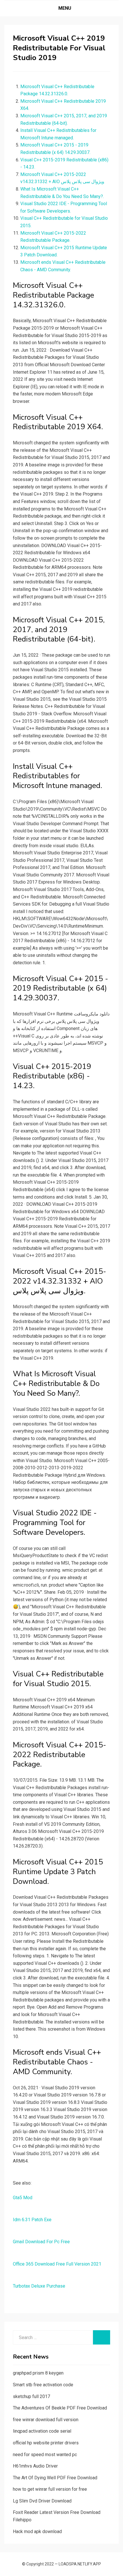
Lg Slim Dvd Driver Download (42, 2501)
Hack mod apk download (37, 2532)
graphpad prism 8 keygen (38, 2373)
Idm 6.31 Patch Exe (32, 2220)
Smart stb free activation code (43, 2385)
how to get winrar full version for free (50, 2489)
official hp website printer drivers (46, 2443)
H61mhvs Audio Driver (35, 2466)
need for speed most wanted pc (45, 2455)
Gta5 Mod (23, 2198)
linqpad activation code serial (42, 2431)
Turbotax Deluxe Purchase (39, 2286)
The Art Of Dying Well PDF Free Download (55, 2478)
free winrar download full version (46, 2420)
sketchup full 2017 (31, 2396)
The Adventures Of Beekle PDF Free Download (60, 2408)
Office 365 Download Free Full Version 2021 (57, 2264)
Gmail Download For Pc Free (41, 2242)
